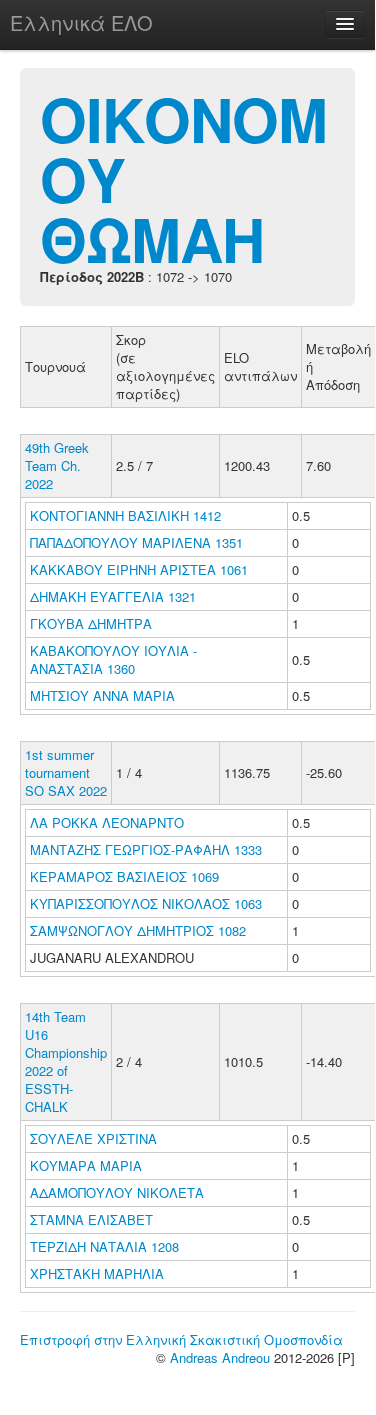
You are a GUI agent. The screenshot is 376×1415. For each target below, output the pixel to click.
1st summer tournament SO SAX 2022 (66, 772)
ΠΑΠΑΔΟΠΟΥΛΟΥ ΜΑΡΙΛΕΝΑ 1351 (136, 542)
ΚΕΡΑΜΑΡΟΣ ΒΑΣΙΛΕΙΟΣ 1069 (124, 876)
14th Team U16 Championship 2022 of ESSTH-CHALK (66, 1061)
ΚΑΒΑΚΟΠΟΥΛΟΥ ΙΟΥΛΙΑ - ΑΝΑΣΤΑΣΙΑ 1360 (113, 659)
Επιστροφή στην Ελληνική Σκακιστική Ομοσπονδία (181, 1339)
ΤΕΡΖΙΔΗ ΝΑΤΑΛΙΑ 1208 (104, 1246)
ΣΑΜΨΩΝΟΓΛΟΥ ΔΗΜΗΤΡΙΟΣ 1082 (138, 930)
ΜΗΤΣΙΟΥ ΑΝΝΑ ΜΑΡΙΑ (104, 695)
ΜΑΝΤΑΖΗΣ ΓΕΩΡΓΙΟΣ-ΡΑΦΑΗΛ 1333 (146, 849)
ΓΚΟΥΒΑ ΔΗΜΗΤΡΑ (93, 623)
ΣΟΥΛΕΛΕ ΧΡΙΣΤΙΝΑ (95, 1138)
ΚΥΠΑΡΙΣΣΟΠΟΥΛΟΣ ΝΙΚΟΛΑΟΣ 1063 (146, 903)
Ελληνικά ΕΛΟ (81, 22)
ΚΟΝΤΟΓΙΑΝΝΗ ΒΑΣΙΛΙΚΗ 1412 (125, 515)
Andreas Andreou (220, 1357)
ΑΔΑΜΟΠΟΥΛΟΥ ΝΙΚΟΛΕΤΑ (119, 1192)
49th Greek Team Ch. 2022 (57, 465)
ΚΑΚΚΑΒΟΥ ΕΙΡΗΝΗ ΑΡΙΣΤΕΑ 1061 (139, 569)
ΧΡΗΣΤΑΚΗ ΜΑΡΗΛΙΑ (99, 1273)
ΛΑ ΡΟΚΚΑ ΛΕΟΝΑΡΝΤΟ (109, 822)
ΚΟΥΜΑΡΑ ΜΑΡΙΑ (88, 1165)
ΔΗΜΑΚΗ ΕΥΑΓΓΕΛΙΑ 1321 (113, 596)
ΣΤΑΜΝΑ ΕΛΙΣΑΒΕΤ (93, 1219)
